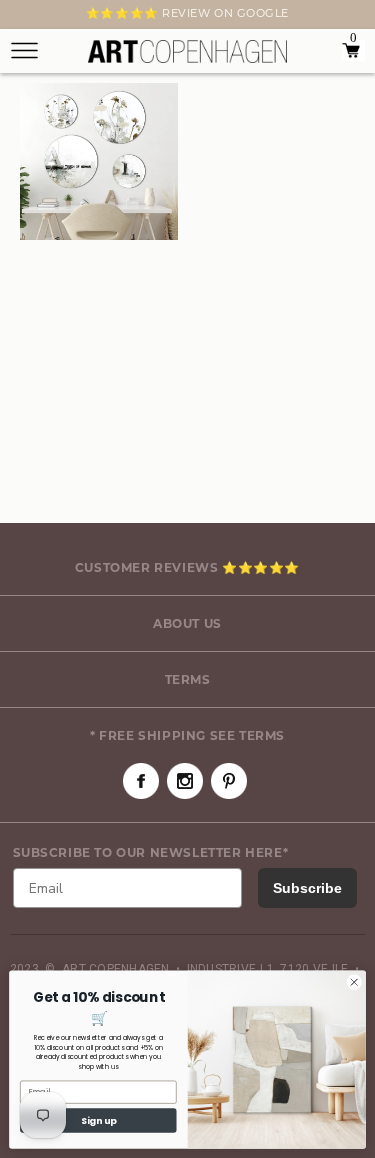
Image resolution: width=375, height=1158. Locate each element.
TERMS (188, 679)
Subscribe (307, 888)
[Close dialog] (354, 982)
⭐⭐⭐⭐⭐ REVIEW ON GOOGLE (187, 13)
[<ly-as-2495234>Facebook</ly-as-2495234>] (141, 781)
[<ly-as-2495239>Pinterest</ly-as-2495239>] (229, 781)
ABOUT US (187, 623)
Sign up (98, 1120)
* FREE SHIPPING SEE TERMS (187, 735)
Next (22, 17)
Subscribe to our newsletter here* (151, 852)
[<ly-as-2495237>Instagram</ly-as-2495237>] (185, 781)
